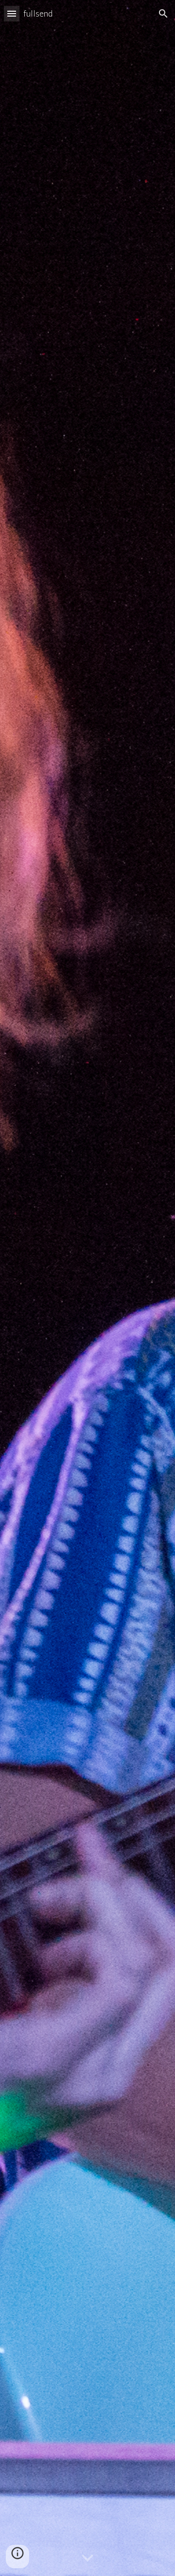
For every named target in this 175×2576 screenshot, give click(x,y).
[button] (12, 13)
